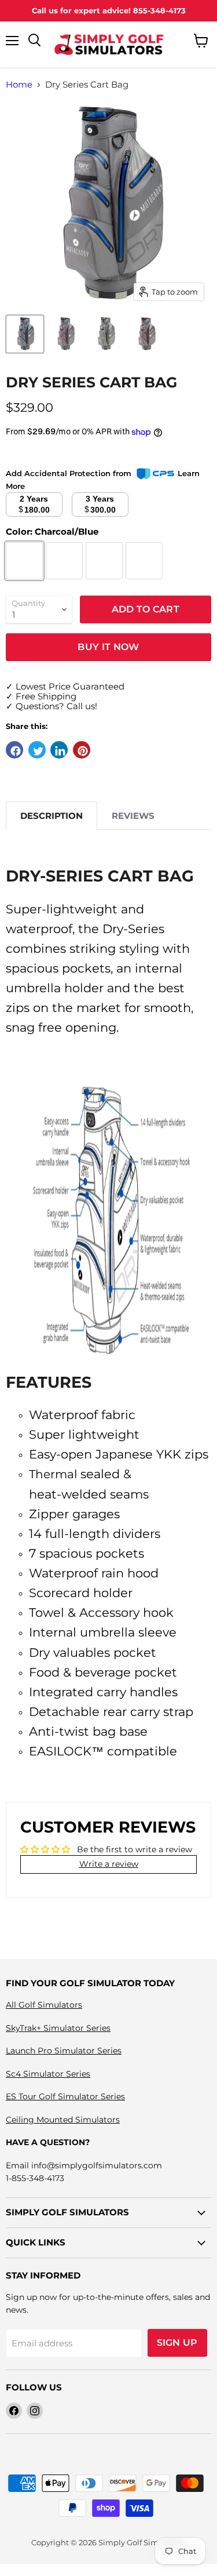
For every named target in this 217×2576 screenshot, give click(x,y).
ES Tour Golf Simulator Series (65, 2096)
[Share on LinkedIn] (59, 750)
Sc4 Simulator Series (48, 2074)
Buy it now (108, 647)
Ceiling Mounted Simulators (63, 2120)
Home (19, 84)
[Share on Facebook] (14, 750)
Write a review (109, 1864)
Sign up (177, 2343)
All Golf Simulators (44, 2005)
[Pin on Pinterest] (82, 750)
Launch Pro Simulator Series (64, 2051)
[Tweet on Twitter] (37, 750)
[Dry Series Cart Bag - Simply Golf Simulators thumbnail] (25, 334)
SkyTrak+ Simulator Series (58, 2028)
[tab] (52, 816)
